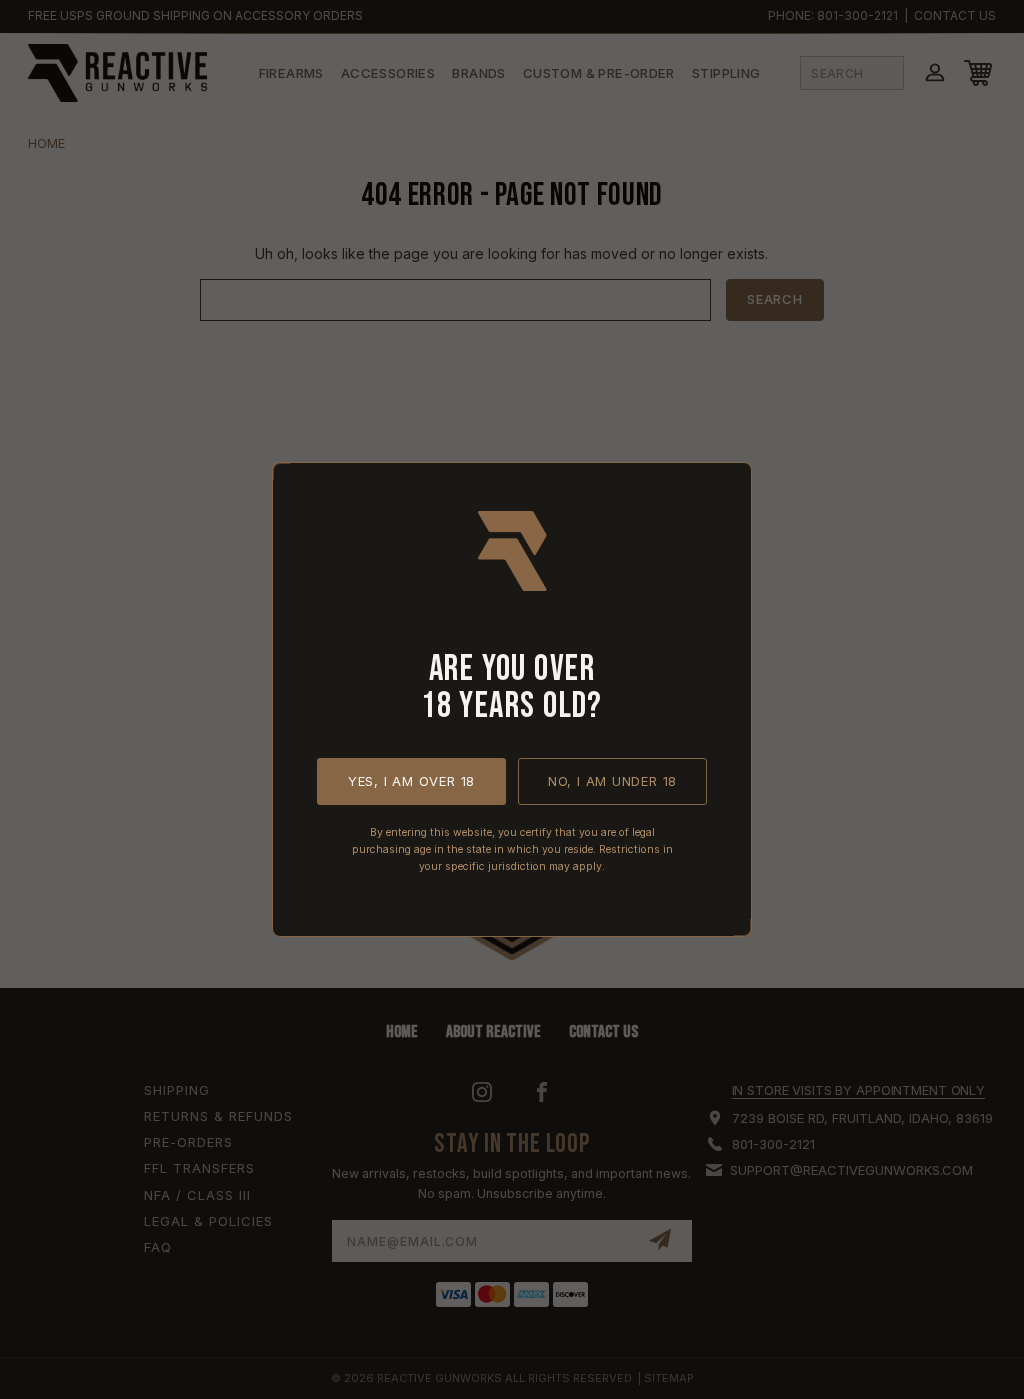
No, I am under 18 (612, 781)
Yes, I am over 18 (411, 781)
